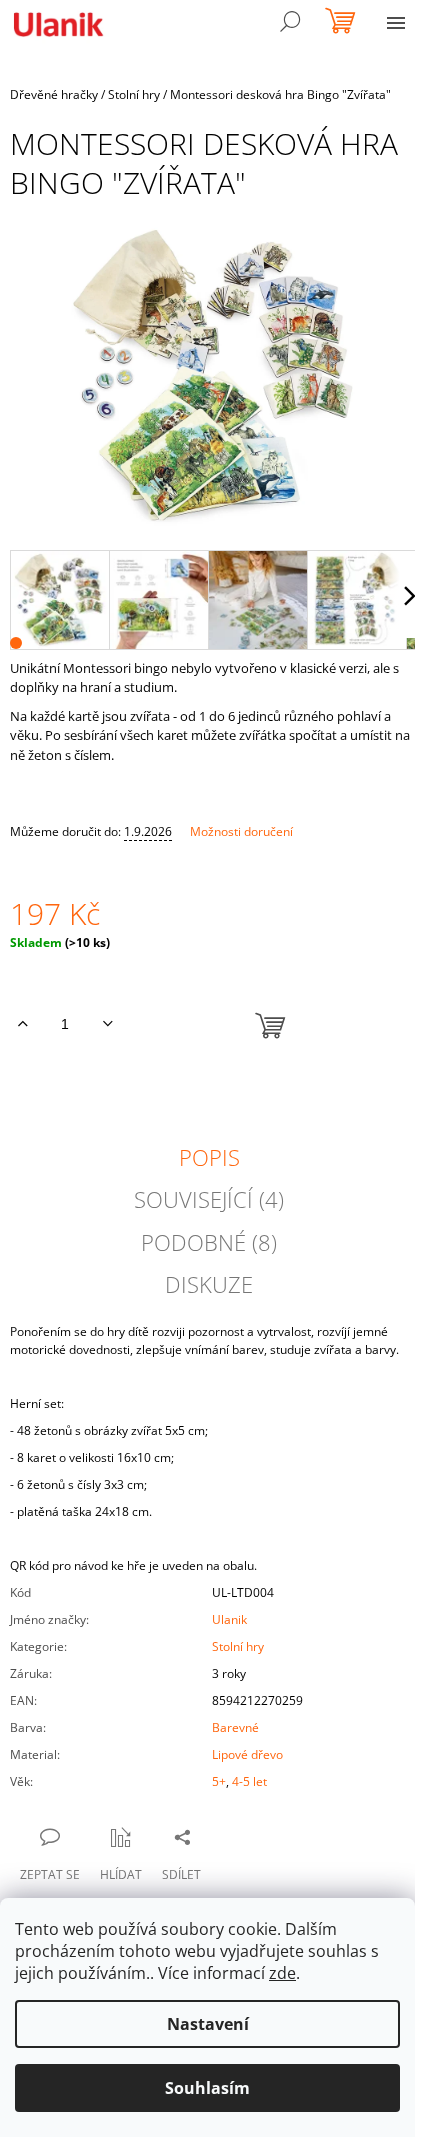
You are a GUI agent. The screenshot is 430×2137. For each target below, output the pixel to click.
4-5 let (249, 1781)
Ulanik (229, 1619)
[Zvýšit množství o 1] (22, 1024)
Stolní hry (238, 1646)
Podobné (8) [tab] (209, 1242)
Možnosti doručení (241, 831)
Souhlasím (207, 2088)
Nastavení (208, 2024)
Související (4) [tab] (209, 1199)
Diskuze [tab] (209, 1284)
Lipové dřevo (247, 1754)
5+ (219, 1781)
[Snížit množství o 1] (107, 1024)
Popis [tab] (209, 1157)
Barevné (235, 1727)
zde (282, 1973)
